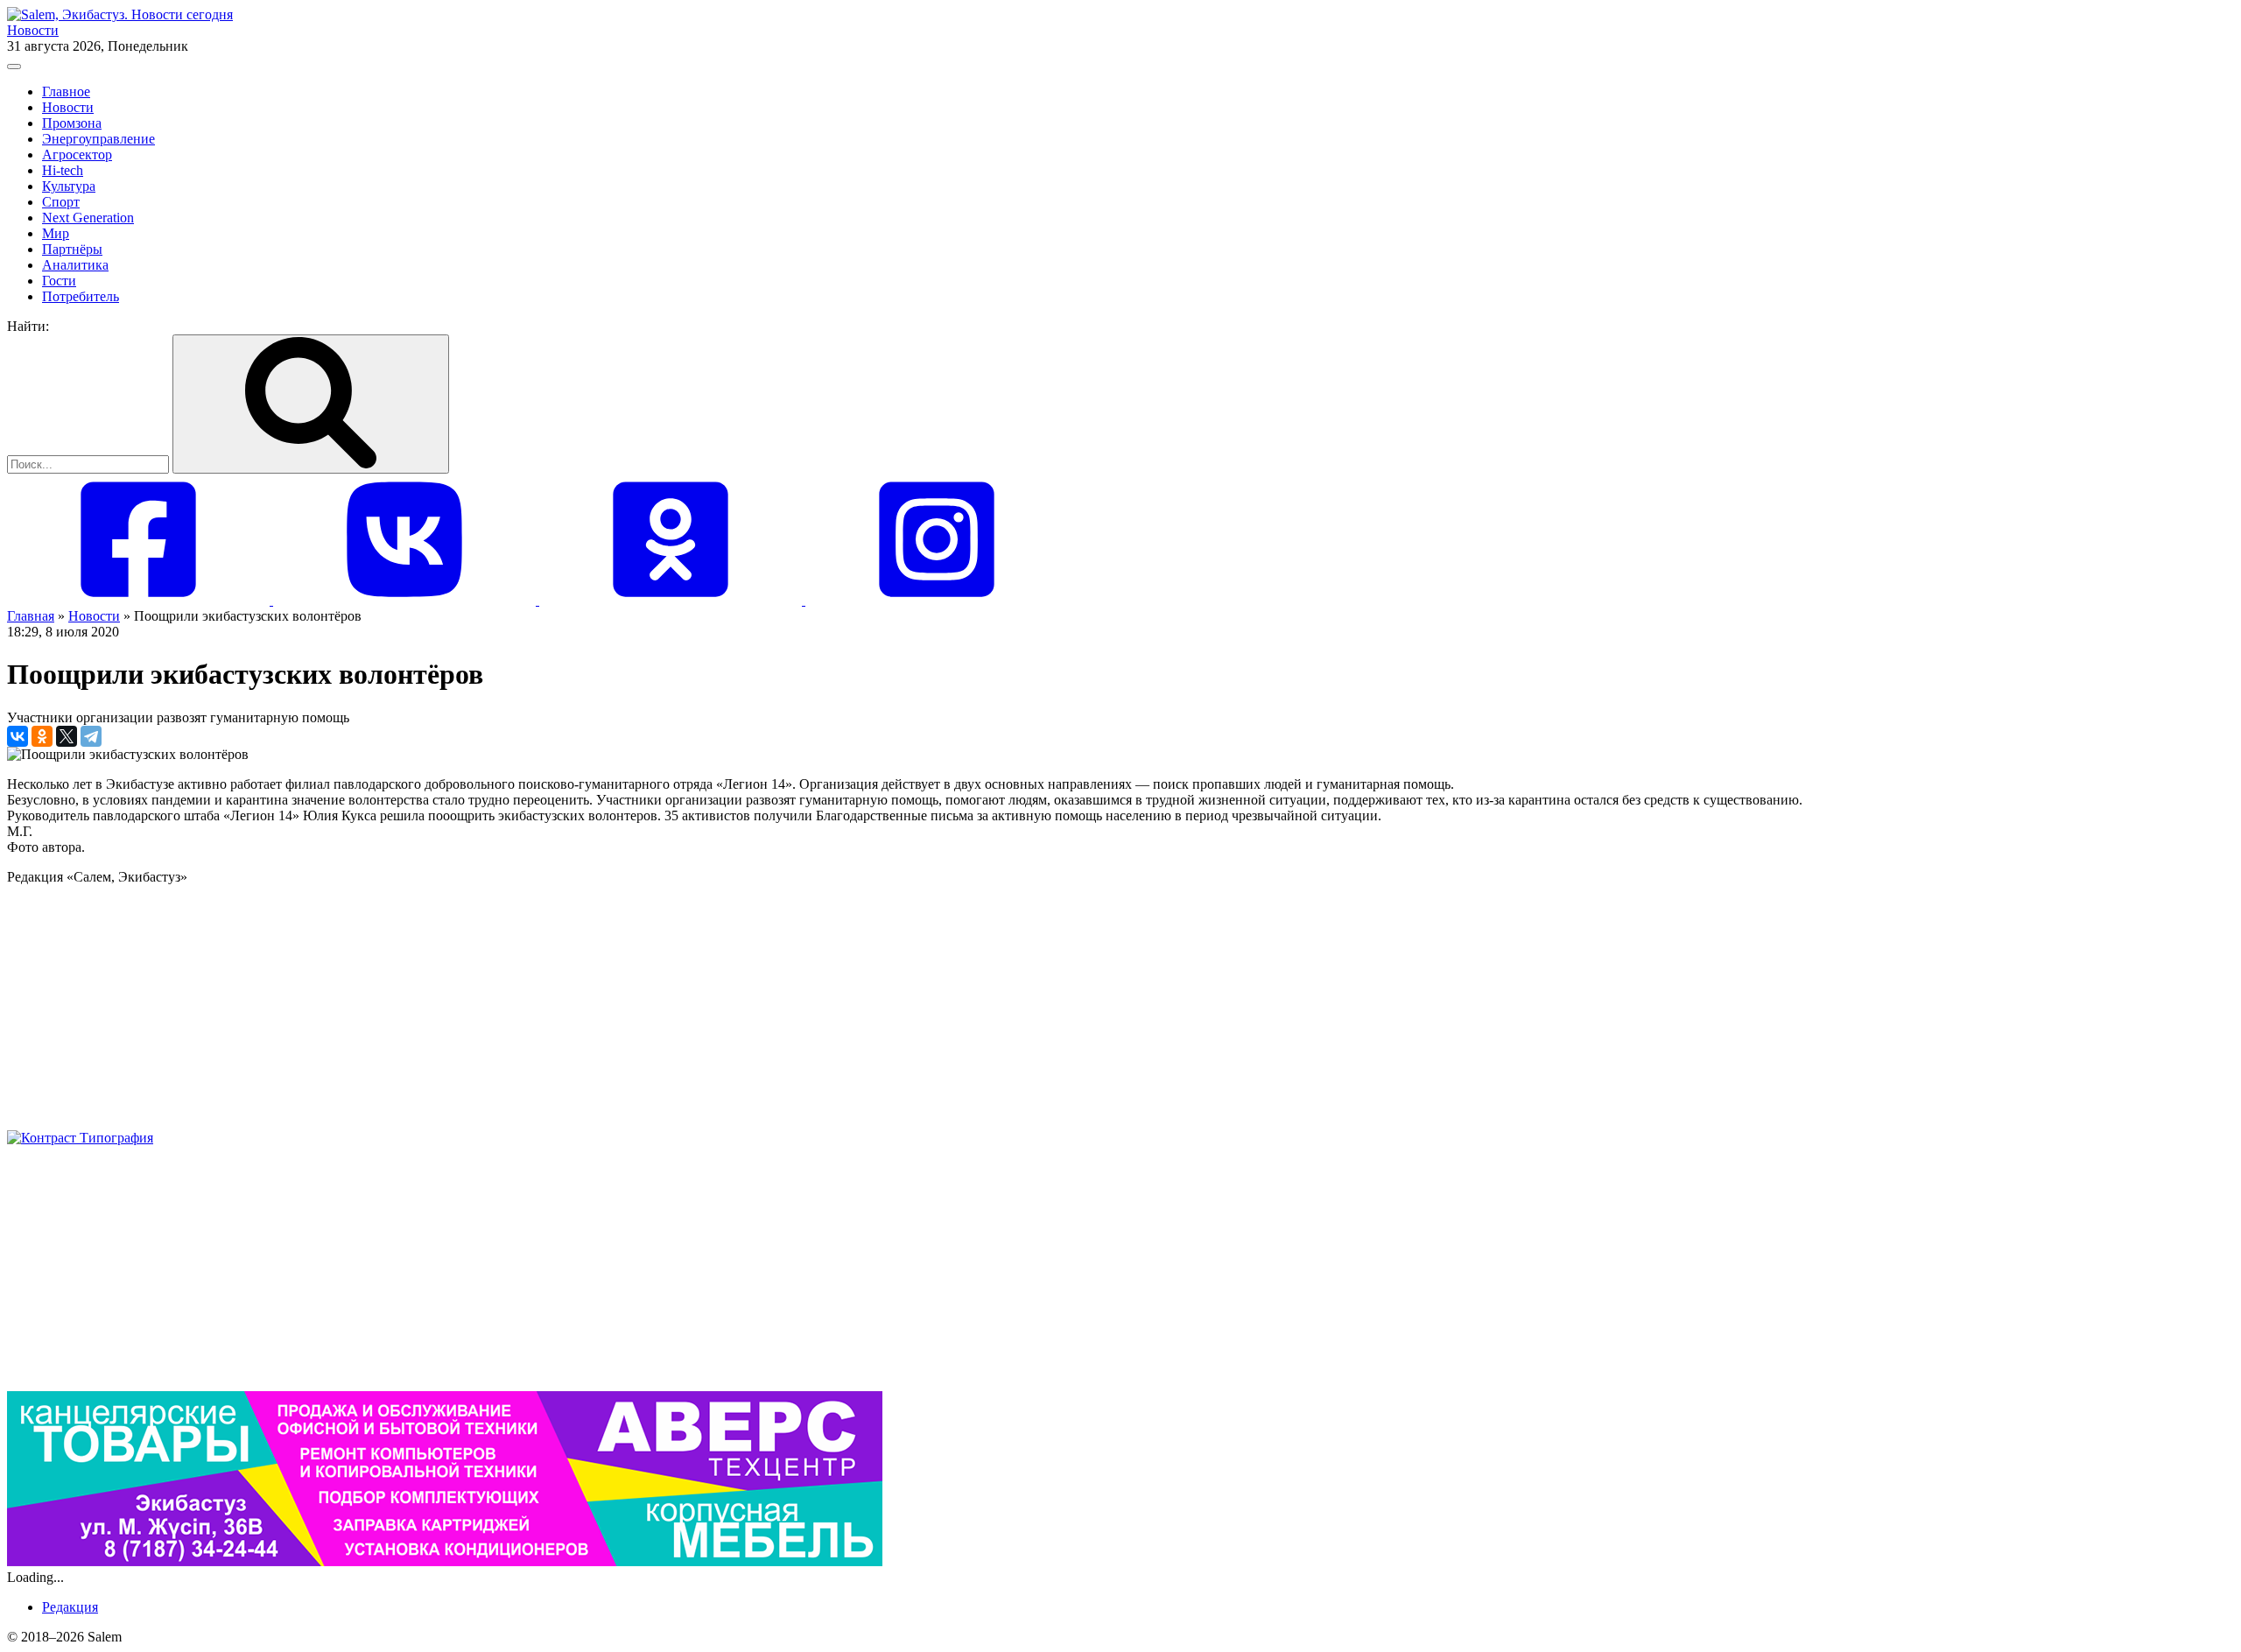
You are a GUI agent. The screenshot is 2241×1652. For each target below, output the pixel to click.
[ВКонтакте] (18, 736)
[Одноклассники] (672, 600)
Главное (66, 91)
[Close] (14, 67)
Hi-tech (63, 170)
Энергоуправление (98, 139)
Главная (31, 616)
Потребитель (81, 296)
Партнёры (72, 249)
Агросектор (77, 155)
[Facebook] (140, 600)
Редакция (70, 1607)
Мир (56, 233)
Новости (33, 30)
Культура (69, 186)
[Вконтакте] (406, 600)
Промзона (72, 123)
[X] (67, 736)
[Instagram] (937, 600)
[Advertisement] (532, 1008)
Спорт (61, 202)
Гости (59, 281)
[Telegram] (91, 736)
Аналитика (75, 265)
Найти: (28, 326)
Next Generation (88, 218)
